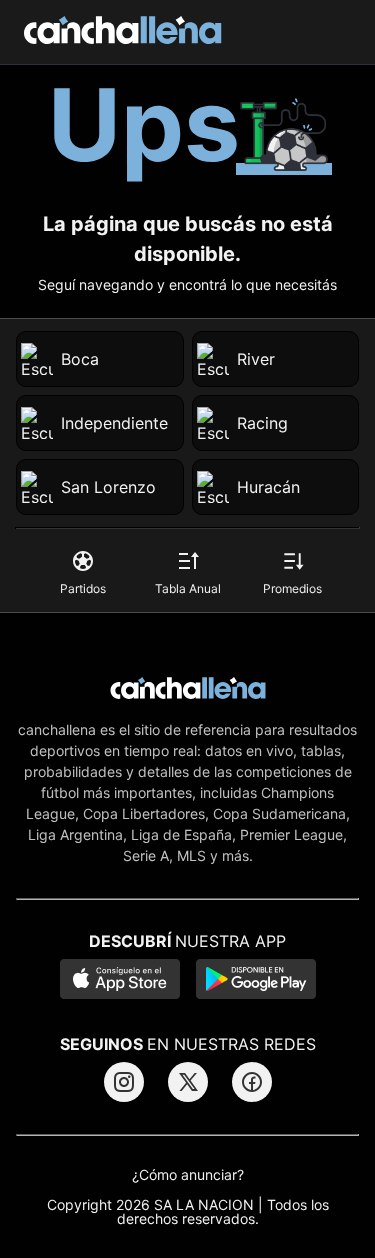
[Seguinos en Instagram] (124, 1082)
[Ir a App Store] (120, 981)
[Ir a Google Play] (256, 981)
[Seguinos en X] (188, 1082)
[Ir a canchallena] (123, 32)
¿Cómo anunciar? (188, 1175)
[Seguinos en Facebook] (252, 1082)
